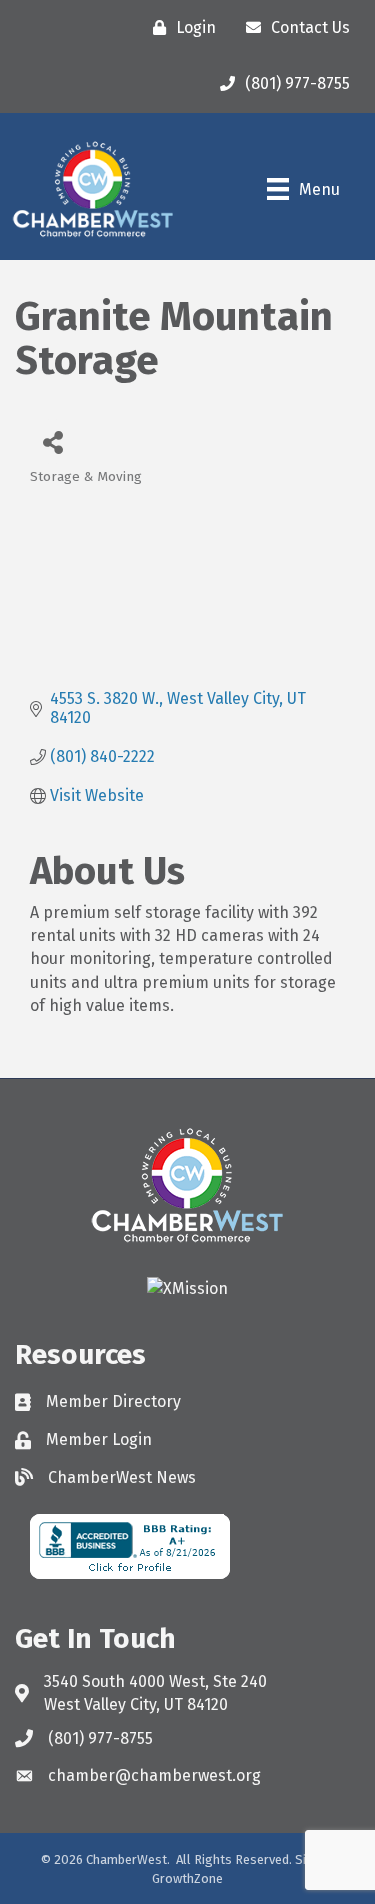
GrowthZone (187, 1878)
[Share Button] (52, 441)
